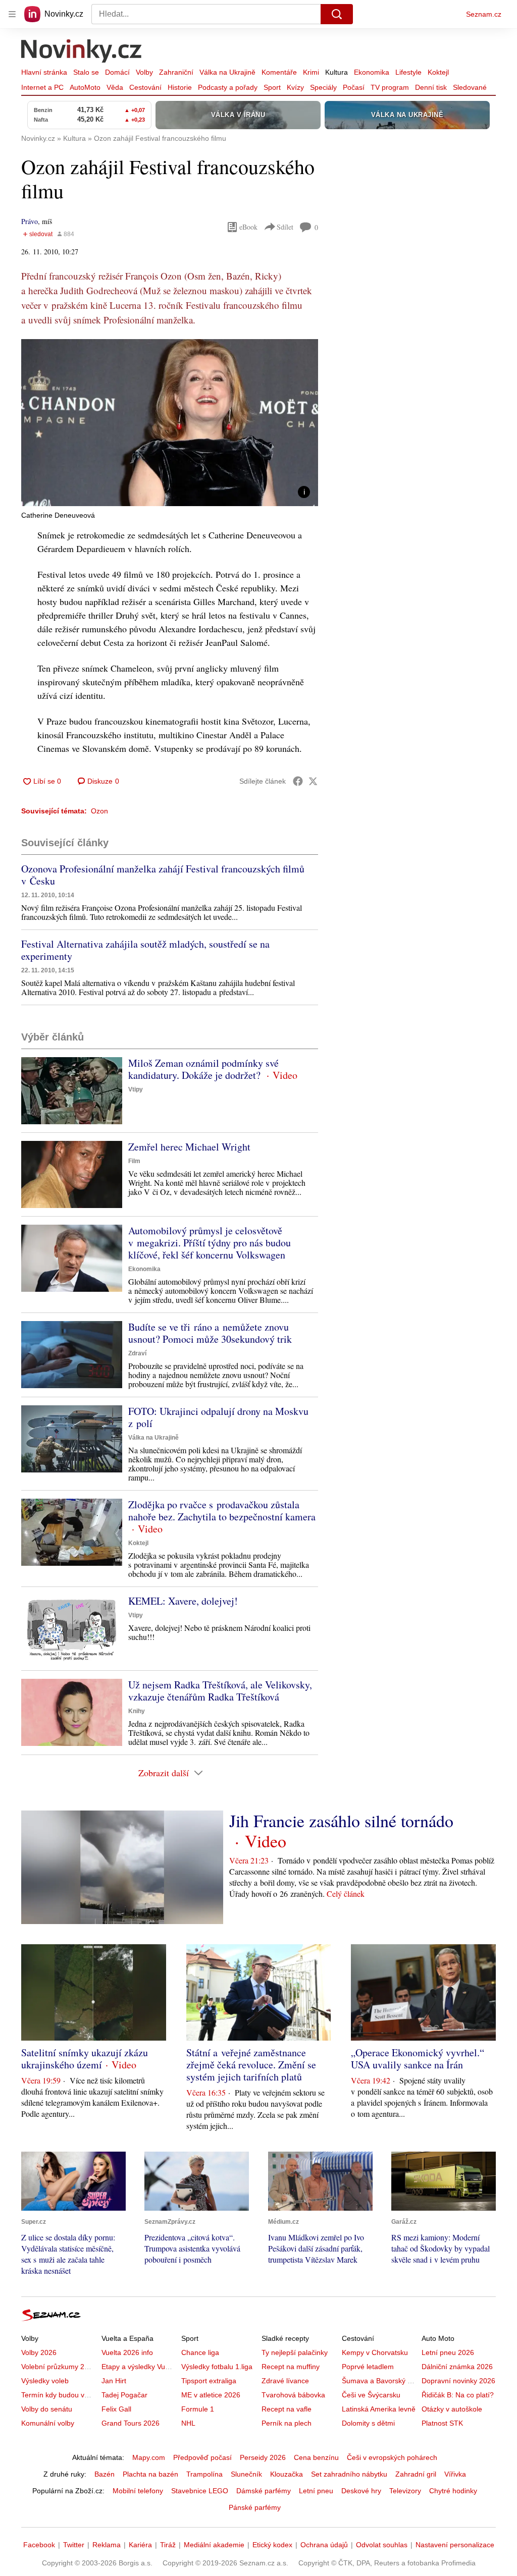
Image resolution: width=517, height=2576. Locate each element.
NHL (188, 2423)
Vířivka (455, 2474)
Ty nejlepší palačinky (295, 2352)
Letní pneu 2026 (448, 2352)
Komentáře (279, 72)
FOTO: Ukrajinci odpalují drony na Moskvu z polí (218, 1417)
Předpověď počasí (202, 2457)
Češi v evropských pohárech (392, 2457)
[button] (170, 423)
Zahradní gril (416, 2474)
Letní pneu (316, 2491)
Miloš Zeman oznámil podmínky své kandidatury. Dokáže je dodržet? (203, 1069)
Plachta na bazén (150, 2474)
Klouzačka (287, 2474)
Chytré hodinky (453, 2491)
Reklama (107, 2545)
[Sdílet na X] (313, 781)
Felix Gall (116, 2409)
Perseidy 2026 (263, 2457)
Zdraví (137, 1353)
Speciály (323, 87)
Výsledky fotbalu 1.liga (217, 2367)
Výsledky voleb (45, 2381)
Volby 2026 (39, 2352)
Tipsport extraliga (209, 2381)
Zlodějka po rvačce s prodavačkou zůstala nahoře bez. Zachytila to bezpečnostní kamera (222, 1511)
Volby (144, 72)
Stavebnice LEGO (200, 2491)
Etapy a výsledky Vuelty (139, 2367)
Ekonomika (372, 72)
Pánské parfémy (255, 2507)
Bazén (105, 2474)
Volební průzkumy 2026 (59, 2367)
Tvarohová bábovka (293, 2395)
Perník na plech (287, 2423)
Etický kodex (272, 2545)
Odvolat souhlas (382, 2545)
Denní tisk (431, 87)
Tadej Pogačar (124, 2395)
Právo (30, 221)
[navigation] (12, 14)
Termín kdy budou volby (59, 2395)
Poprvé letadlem (368, 2367)
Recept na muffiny (291, 2367)
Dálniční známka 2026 (457, 2367)
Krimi (311, 72)
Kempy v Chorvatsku (375, 2352)
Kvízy (295, 87)
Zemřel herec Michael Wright (189, 1147)
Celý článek (346, 1894)
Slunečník (246, 2474)
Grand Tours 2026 (131, 2423)
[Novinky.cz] (82, 52)
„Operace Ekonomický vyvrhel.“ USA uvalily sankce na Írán (418, 2059)
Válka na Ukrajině (227, 72)
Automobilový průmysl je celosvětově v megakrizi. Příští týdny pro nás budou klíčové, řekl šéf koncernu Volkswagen (210, 1243)
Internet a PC (42, 87)
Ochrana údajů (324, 2545)
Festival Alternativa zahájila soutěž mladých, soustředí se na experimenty (145, 950)
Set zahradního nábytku (349, 2474)
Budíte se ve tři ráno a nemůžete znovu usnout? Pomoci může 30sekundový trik (210, 1333)
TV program (390, 87)
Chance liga (200, 2352)
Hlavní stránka (44, 72)
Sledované (470, 87)
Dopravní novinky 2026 (458, 2381)
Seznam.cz (484, 14)
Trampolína (204, 2474)
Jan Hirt (114, 2381)
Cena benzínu (316, 2457)
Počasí (354, 87)
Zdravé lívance (285, 2381)
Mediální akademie (214, 2545)
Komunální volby (48, 2423)
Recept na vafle (287, 2409)
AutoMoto (85, 87)
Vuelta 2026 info (127, 2352)
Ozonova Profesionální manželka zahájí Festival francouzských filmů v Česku (163, 875)
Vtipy (136, 1089)
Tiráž (168, 2545)
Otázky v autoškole (452, 2409)
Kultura (337, 72)
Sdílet (285, 227)
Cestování (145, 87)
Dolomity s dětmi (368, 2423)
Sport (272, 87)
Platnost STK (442, 2423)
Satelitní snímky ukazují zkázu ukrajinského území (85, 2059)
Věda (115, 87)
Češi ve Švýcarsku (371, 2395)
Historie (180, 87)
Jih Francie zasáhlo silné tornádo (341, 1821)
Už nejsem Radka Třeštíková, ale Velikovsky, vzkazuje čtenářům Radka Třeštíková (220, 1691)
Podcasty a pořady (228, 87)
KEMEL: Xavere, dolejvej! (183, 1601)
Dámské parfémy (264, 2491)
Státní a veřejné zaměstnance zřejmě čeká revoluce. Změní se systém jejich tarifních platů (251, 2065)
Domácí (117, 72)
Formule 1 (198, 2409)
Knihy (137, 1711)
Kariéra (140, 2545)
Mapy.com (149, 2457)
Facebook (39, 2545)
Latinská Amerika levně (379, 2409)
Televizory (405, 2491)
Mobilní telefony (138, 2491)
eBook (248, 227)
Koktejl (438, 72)
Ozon (99, 811)
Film (134, 1161)
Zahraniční (176, 72)
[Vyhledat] (337, 14)
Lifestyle (408, 72)
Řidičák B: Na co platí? (458, 2395)
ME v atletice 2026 (211, 2395)
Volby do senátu (47, 2409)
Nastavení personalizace (455, 2545)
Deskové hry (361, 2491)
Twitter (74, 2545)
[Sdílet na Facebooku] (298, 781)
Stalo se (86, 72)
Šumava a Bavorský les (379, 2381)
